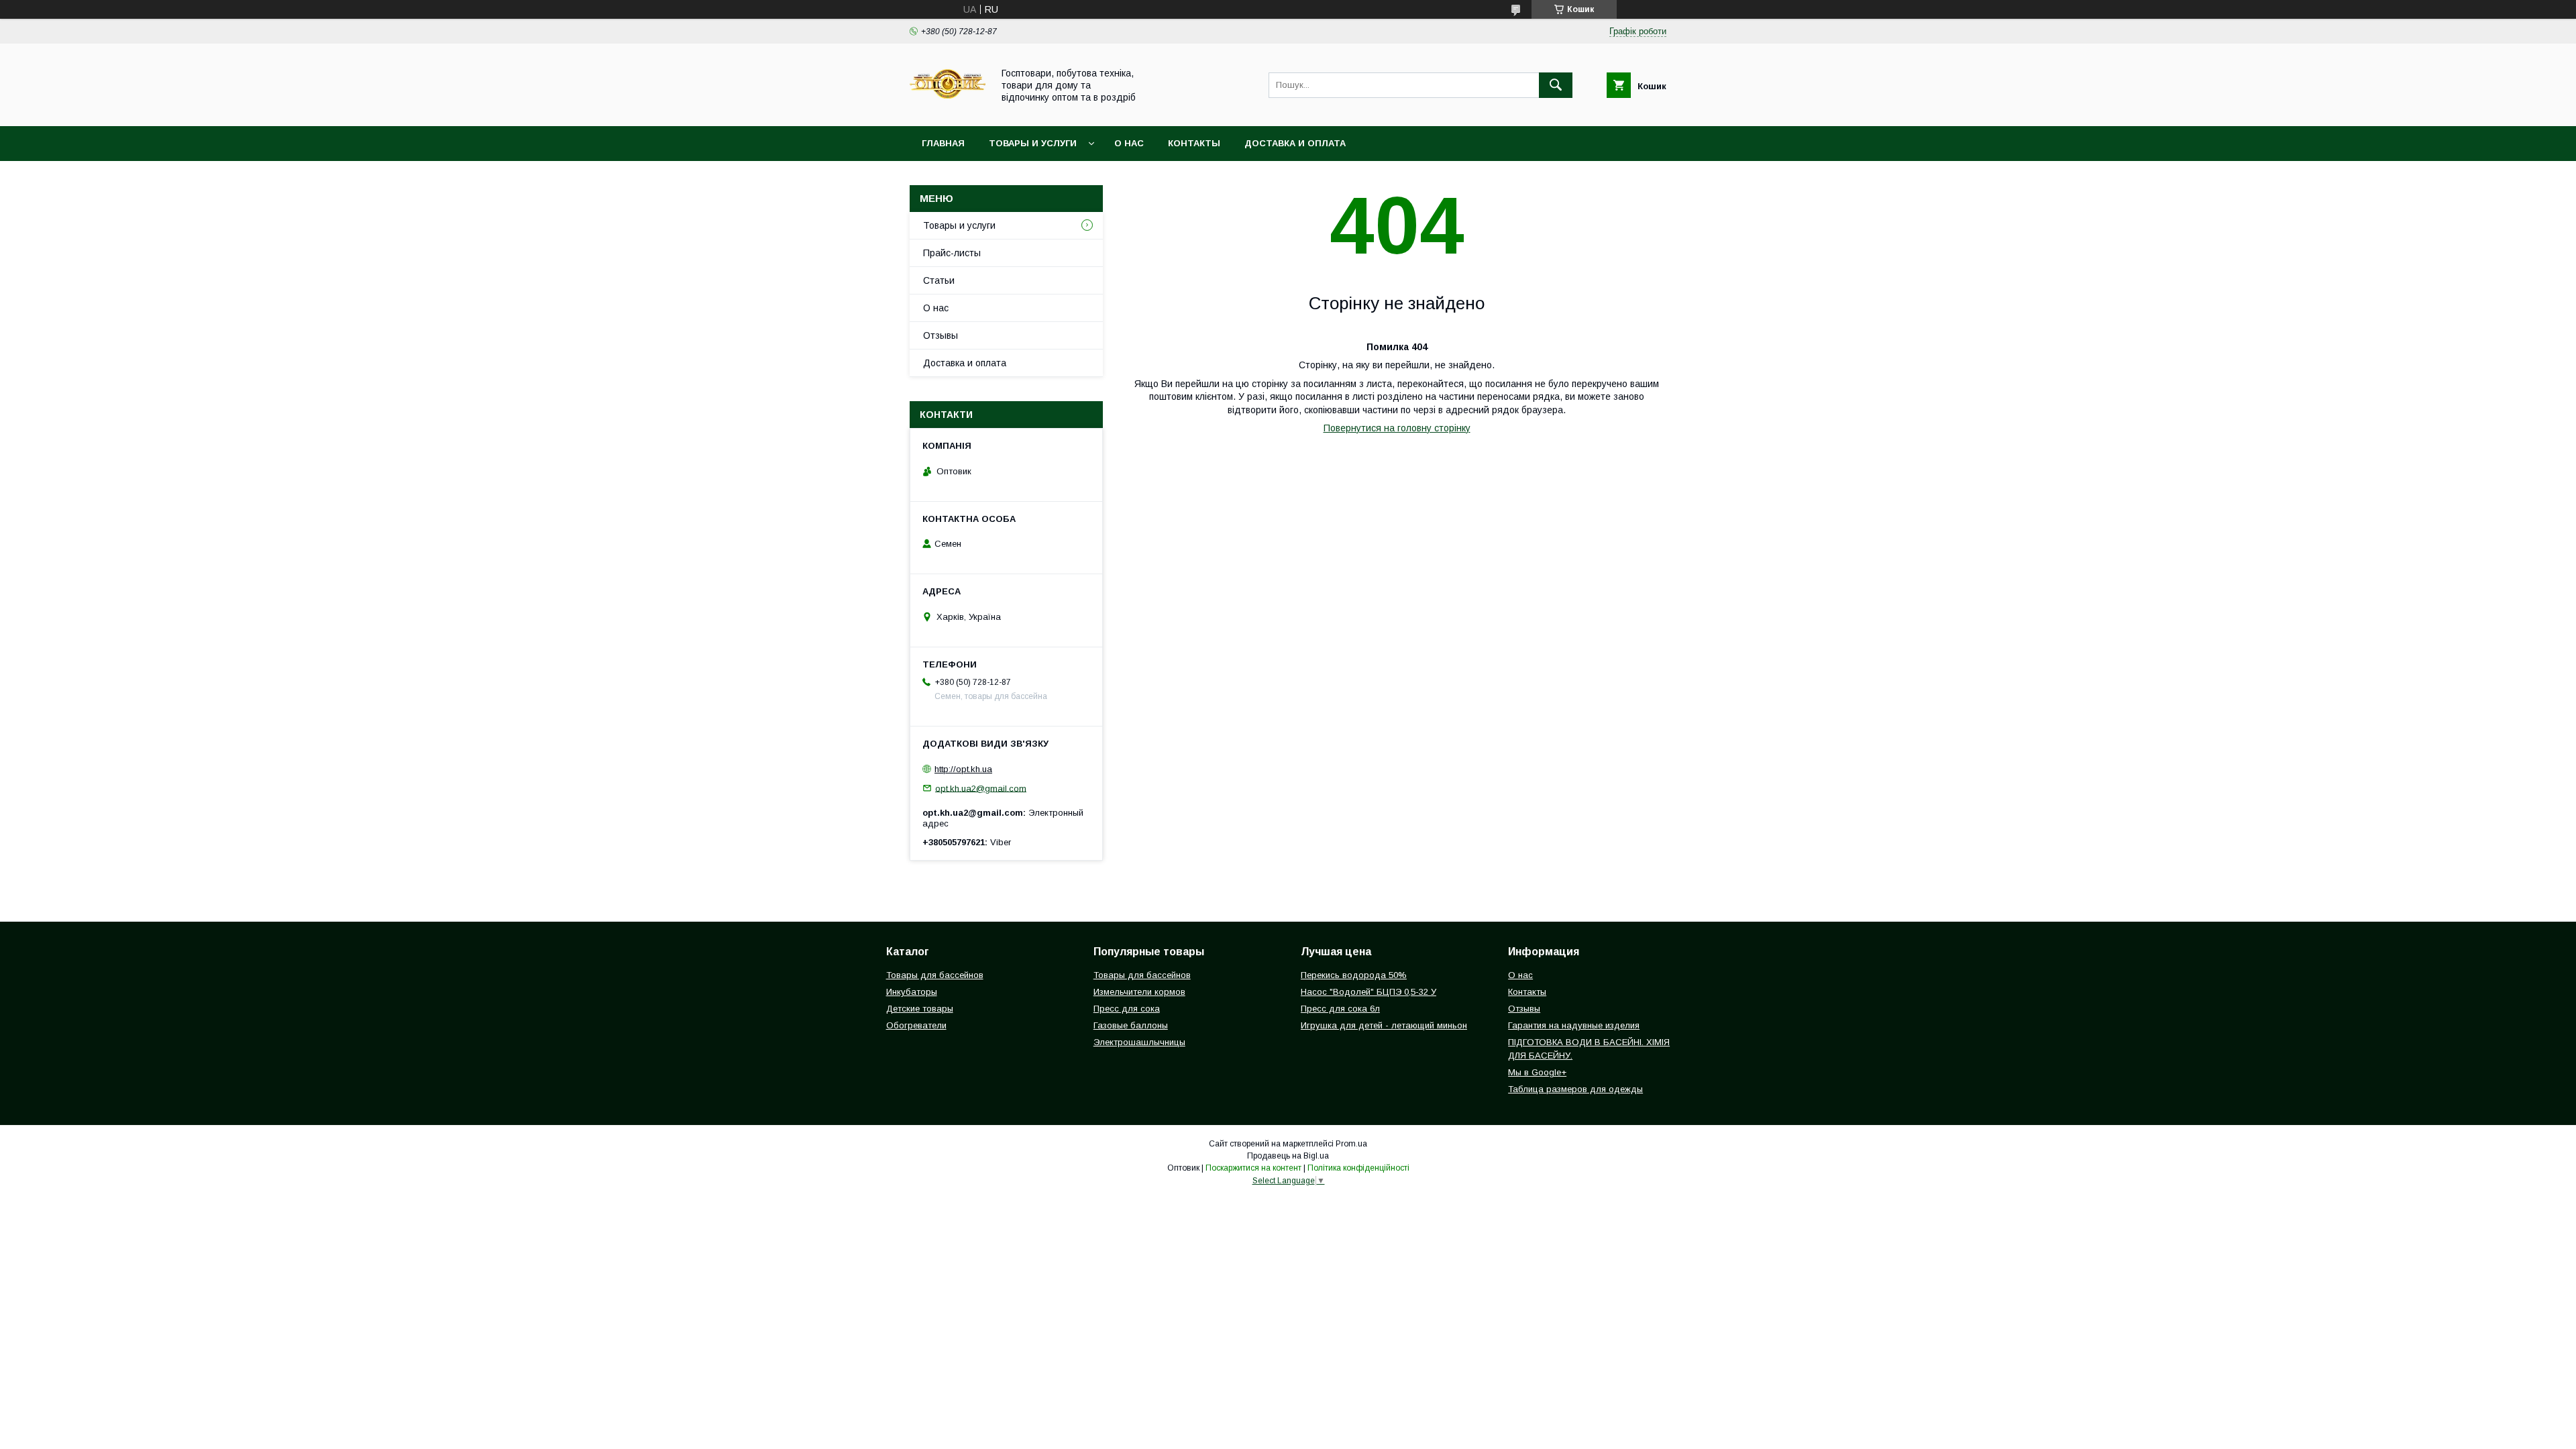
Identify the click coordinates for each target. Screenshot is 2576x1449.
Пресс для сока (1127, 1009)
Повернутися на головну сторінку (1397, 428)
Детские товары (920, 1009)
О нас (1129, 143)
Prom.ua (1351, 1144)
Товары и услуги (1033, 143)
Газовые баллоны (1131, 1025)
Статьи (939, 280)
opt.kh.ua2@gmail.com (981, 788)
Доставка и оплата (1295, 143)
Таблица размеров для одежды (1575, 1089)
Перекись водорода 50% (1354, 975)
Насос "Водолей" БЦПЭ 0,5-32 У (1368, 992)
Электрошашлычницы (1139, 1042)
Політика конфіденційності (1358, 1168)
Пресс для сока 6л (1340, 1009)
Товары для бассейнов (935, 975)
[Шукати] (1556, 85)
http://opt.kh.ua (963, 769)
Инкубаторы (912, 992)
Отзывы (941, 335)
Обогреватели (916, 1025)
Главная (943, 143)
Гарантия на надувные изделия (1574, 1025)
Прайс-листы (952, 253)
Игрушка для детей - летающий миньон (1384, 1025)
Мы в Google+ (1537, 1072)
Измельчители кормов (1139, 992)
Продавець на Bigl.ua (1288, 1156)
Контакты (1194, 143)
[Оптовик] (948, 109)
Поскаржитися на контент (1253, 1168)
